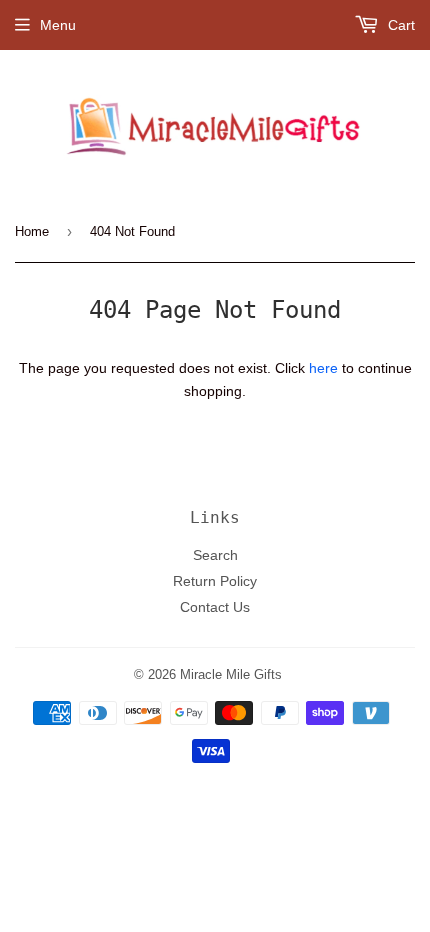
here (323, 368)
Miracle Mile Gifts (231, 674)
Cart (399, 25)
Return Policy (215, 581)
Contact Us (215, 607)
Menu (58, 25)
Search (215, 555)
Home (32, 231)
